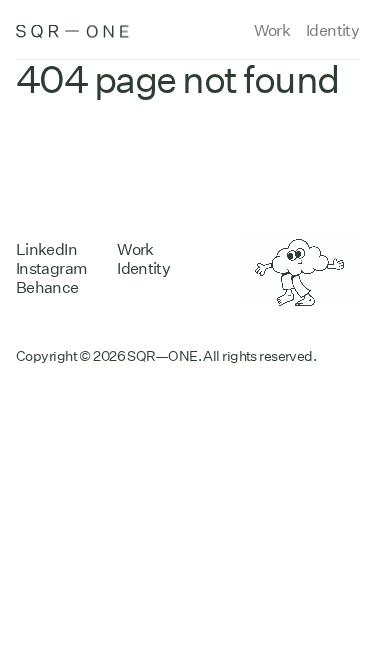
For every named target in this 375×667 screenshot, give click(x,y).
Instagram (51, 268)
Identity (332, 30)
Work (272, 30)
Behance (47, 287)
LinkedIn (46, 249)
